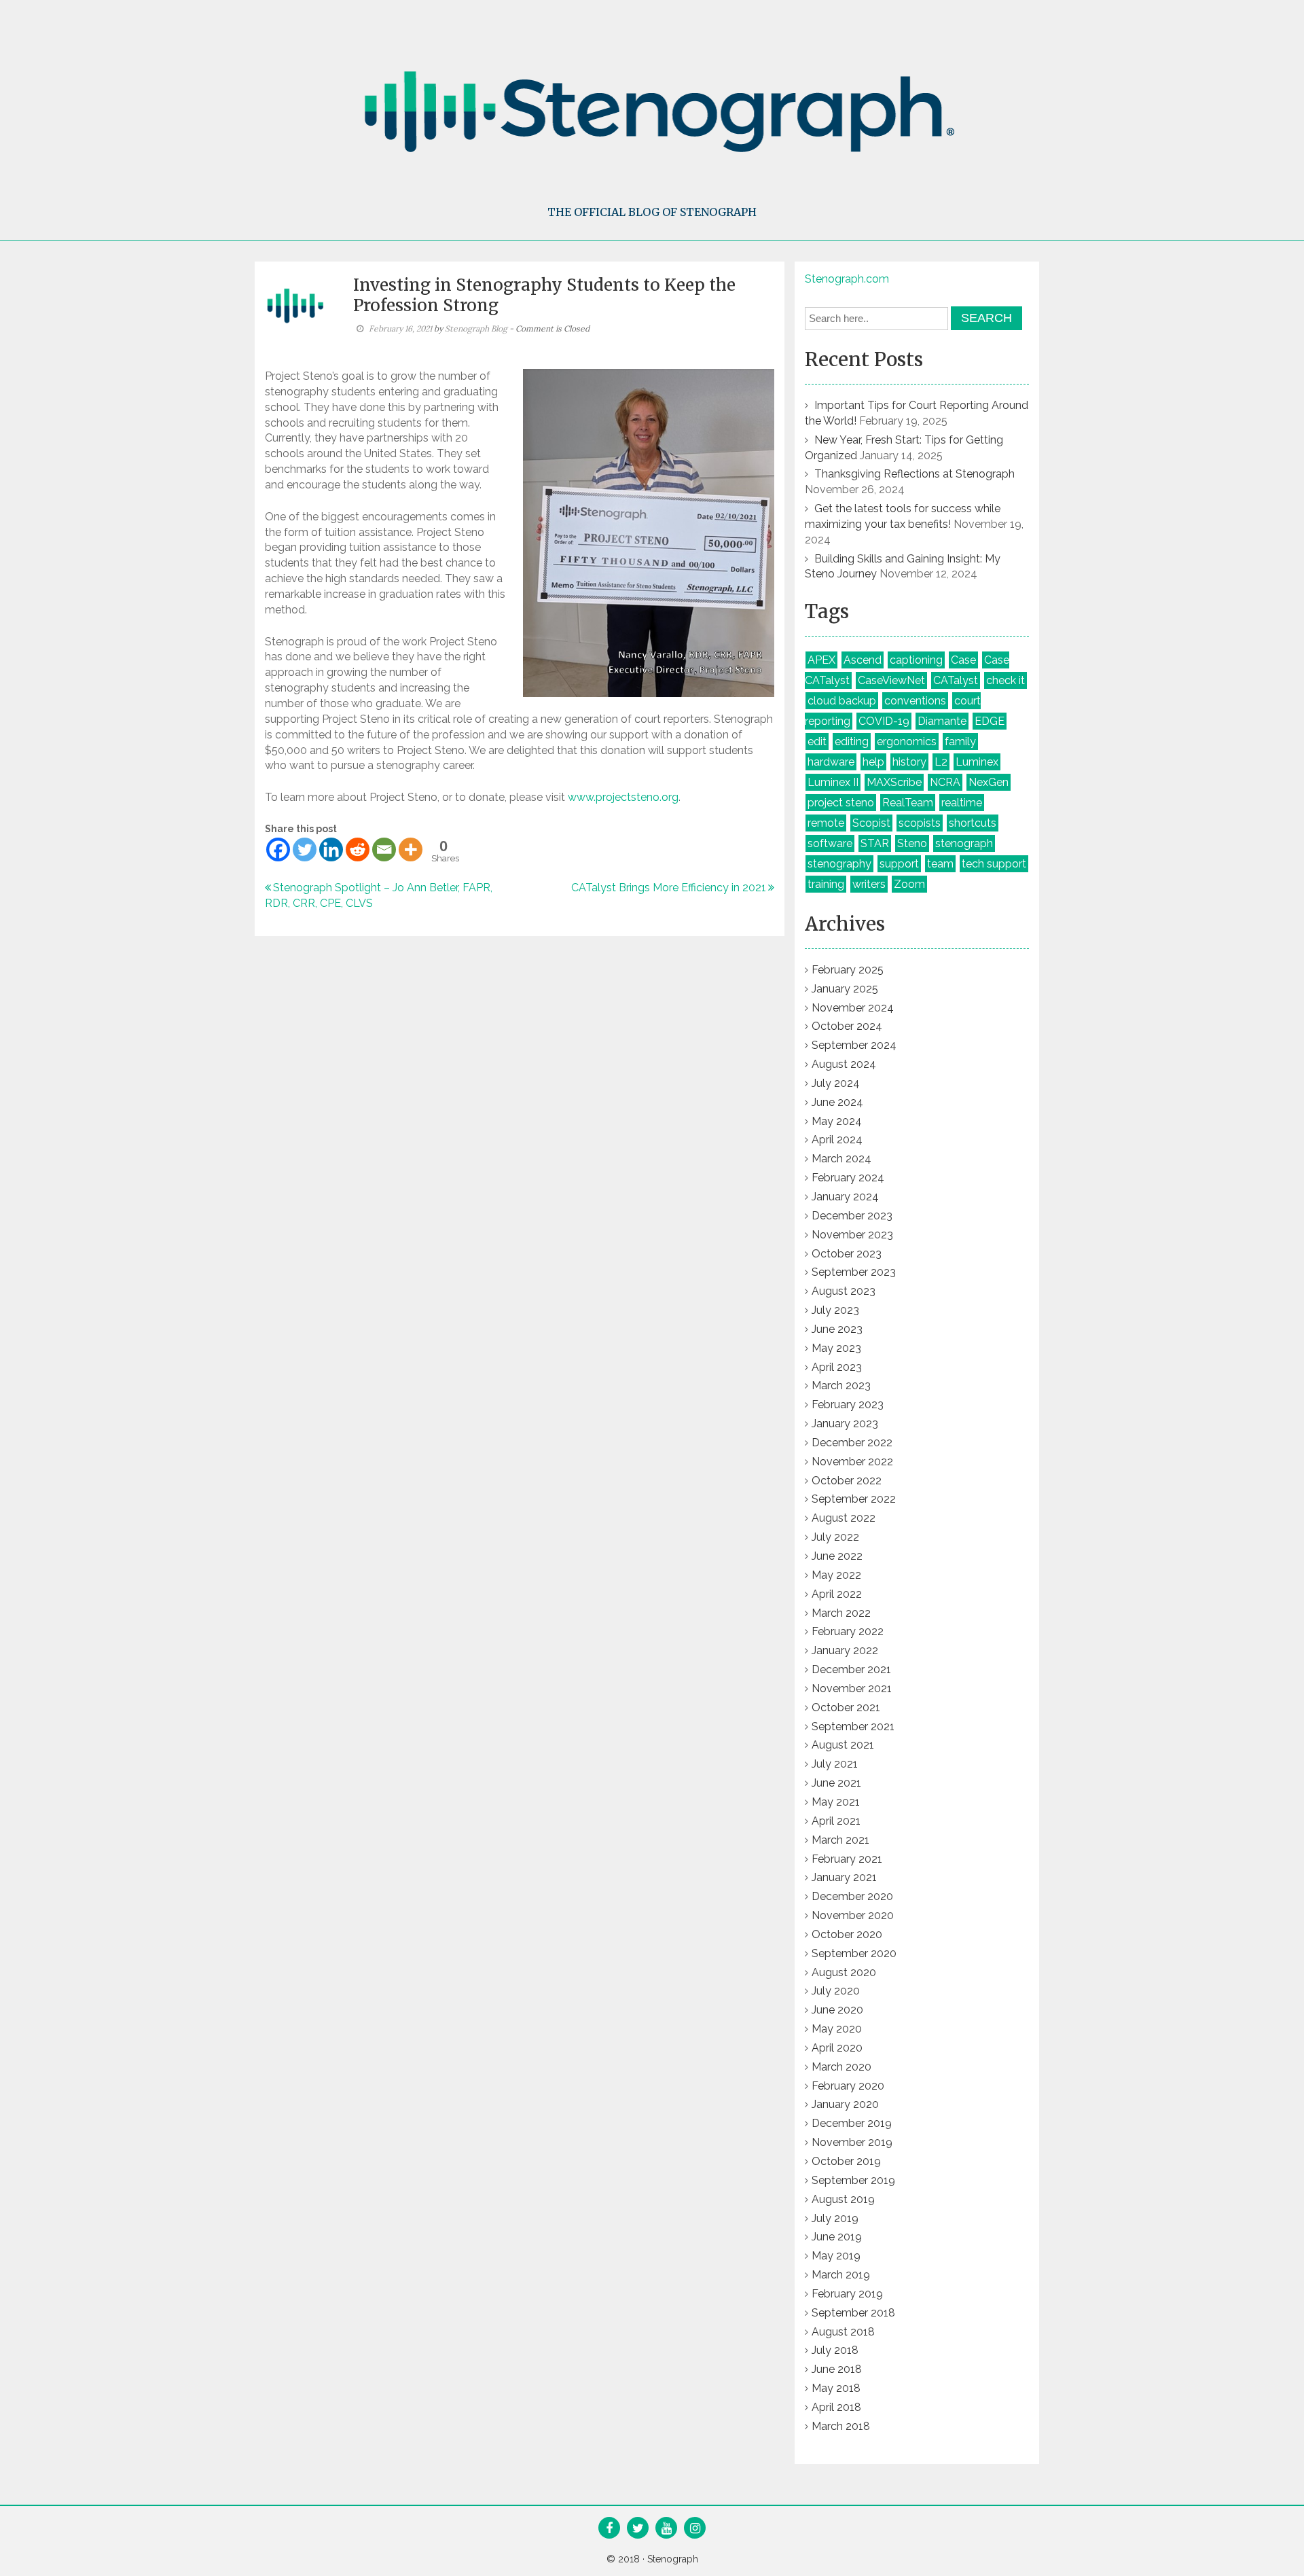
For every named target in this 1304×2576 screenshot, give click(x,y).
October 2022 (847, 1481)
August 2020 (844, 1972)
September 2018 (853, 2313)
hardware (831, 762)
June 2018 (837, 2369)
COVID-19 (884, 721)
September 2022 (854, 1499)
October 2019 (846, 2161)
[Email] (384, 849)
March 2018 (841, 2426)
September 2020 (854, 1953)
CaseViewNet (891, 680)
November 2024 (853, 1008)
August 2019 (843, 2199)
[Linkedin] (331, 849)
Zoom (909, 884)
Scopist (871, 823)
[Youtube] (667, 2529)
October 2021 (846, 1707)
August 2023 (844, 1291)
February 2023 (848, 1405)
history (909, 762)
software (830, 843)
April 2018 (836, 2407)
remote (826, 823)
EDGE (990, 721)
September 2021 (853, 1727)
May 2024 (837, 1121)
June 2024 (837, 1102)
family (960, 741)
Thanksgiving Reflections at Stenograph (914, 474)
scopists (920, 823)
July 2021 (835, 1764)
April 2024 (837, 1140)
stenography (839, 864)
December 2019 (852, 2123)
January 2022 (845, 1650)
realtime (962, 803)
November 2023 (852, 1235)
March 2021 (840, 1840)
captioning (916, 660)
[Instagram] (695, 2529)
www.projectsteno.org (623, 797)
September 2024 (854, 1045)
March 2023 (841, 1385)
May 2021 (836, 1802)
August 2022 (844, 1518)
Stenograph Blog (476, 328)
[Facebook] (278, 849)
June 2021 (836, 1783)
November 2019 (852, 2142)
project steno (841, 803)
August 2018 (843, 2332)
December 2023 (852, 1216)
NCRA (945, 782)
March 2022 (841, 1613)
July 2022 (835, 1537)
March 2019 (841, 2275)
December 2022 (852, 1443)
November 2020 (853, 1915)
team (940, 864)
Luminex (977, 762)
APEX (821, 660)
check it (1006, 680)
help (873, 762)
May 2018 (836, 2388)
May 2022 (836, 1575)
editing (852, 741)
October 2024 (847, 1026)
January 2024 (845, 1197)
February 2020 (848, 2086)
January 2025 (845, 989)
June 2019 (837, 2237)
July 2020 (836, 1991)
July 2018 (835, 2350)
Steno (912, 843)
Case (963, 660)
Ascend (863, 660)
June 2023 (837, 1329)
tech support (994, 864)
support (899, 864)
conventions (915, 701)
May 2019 (836, 2256)
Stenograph (673, 2559)
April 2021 (836, 1821)
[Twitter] (305, 849)
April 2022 (837, 1594)
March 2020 (841, 2067)
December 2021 (851, 1669)
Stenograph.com (847, 279)
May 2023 (836, 1348)
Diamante (942, 721)
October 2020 (847, 1934)
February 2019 (847, 2294)
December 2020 (852, 1896)
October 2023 (847, 1254)
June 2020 (837, 2010)
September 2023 (854, 1272)
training (826, 884)
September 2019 (853, 2180)
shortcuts (973, 823)
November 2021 (852, 1688)
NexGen (989, 782)
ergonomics (907, 741)
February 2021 (847, 1859)
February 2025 (848, 970)
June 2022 (837, 1556)
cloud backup (842, 701)
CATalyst (956, 680)
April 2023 (837, 1367)
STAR (875, 843)
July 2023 (835, 1310)
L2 (941, 762)
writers (869, 884)
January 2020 (845, 2104)
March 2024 (841, 1159)
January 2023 (845, 1424)
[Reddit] (358, 849)
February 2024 (848, 1178)
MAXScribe (894, 782)
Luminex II (833, 782)
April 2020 (837, 2048)
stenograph (964, 843)
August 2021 (843, 1745)
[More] (411, 849)
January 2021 (844, 1877)
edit (817, 741)
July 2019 (835, 2218)
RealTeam (908, 803)
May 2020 (837, 2029)
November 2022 (852, 1462)
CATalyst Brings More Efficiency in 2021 (669, 888)
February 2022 (848, 1631)
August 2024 (844, 1064)
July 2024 (836, 1083)
